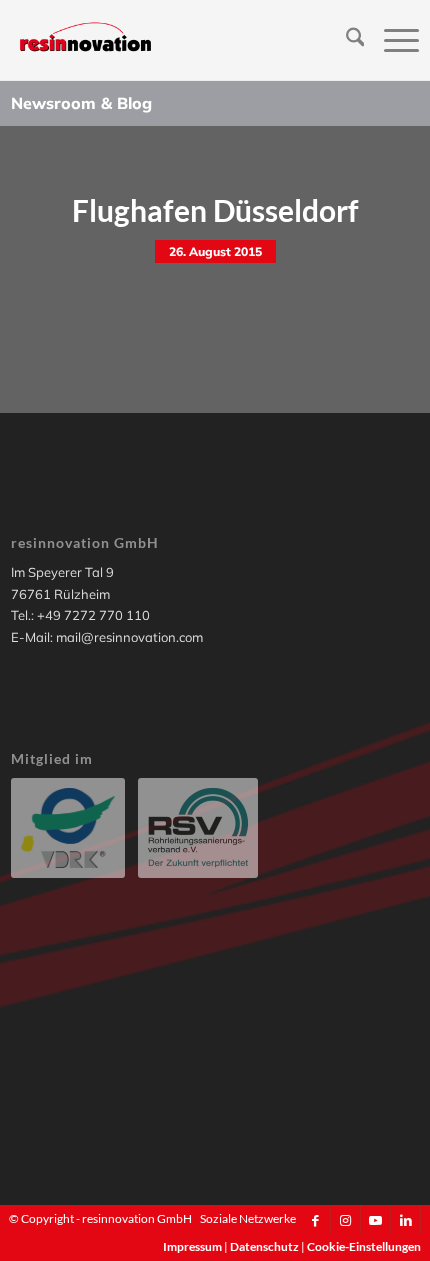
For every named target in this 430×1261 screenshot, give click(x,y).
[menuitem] (345, 40)
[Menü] (391, 40)
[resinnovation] (174, 40)
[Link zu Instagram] (345, 1220)
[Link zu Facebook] (315, 1220)
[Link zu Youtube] (375, 1220)
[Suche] (345, 40)
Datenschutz (265, 1246)
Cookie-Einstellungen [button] (364, 1246)
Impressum (193, 1246)
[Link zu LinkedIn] (405, 1220)
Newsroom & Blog (81, 103)
